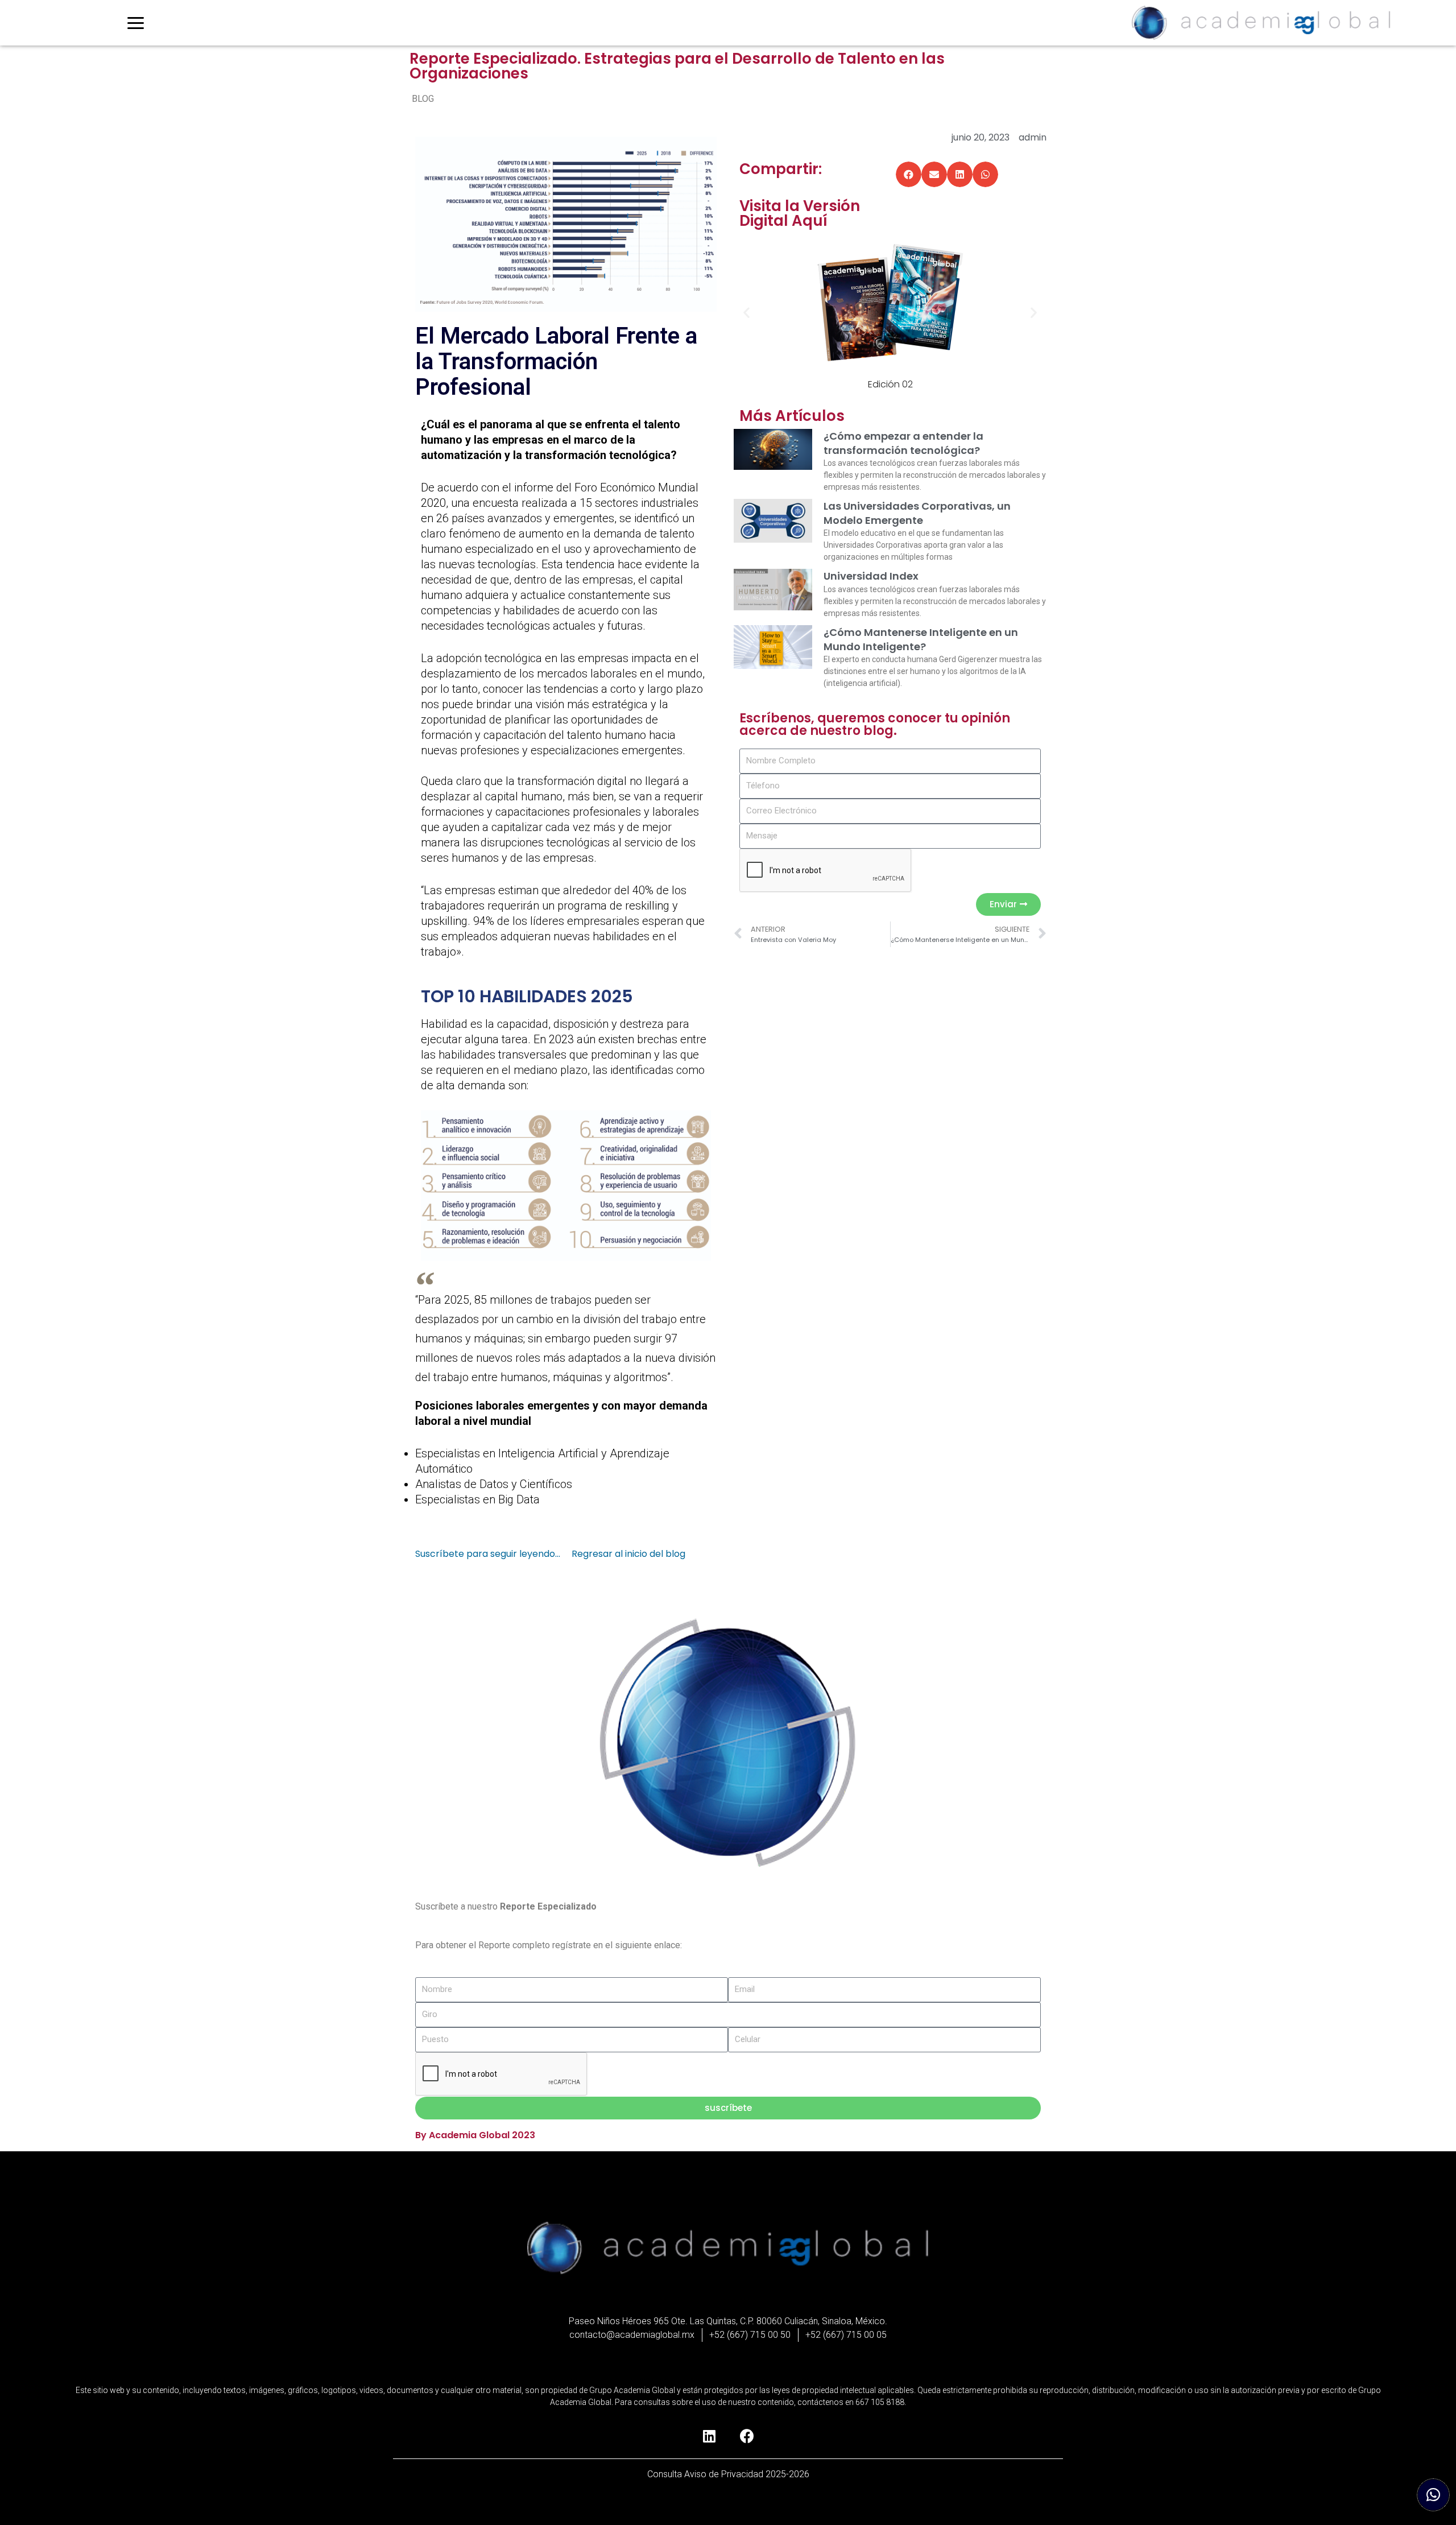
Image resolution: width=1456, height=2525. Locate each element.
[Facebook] (747, 2436)
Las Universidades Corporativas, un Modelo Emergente (917, 513)
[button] (909, 174)
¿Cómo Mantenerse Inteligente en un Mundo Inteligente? (921, 639)
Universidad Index (871, 576)
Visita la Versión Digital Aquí (800, 213)
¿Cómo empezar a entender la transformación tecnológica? (903, 443)
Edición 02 (890, 384)
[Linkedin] (709, 2436)
